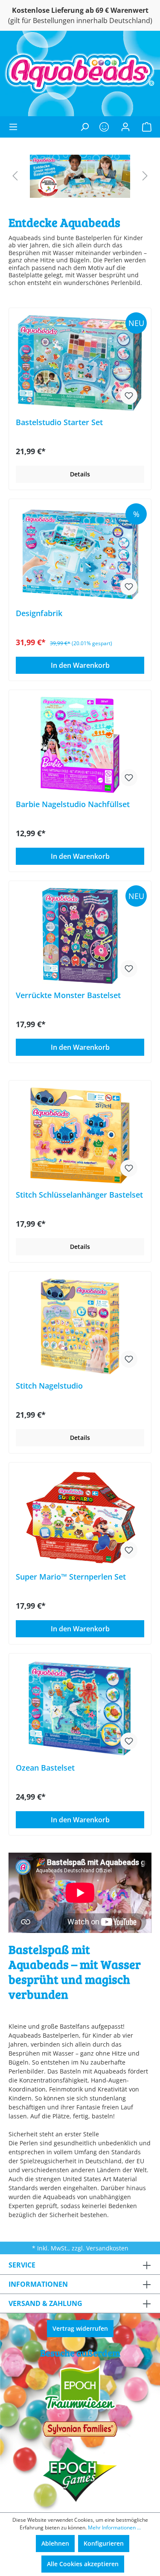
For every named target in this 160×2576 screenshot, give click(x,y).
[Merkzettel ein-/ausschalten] (129, 396)
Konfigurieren (104, 2543)
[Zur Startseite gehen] (80, 74)
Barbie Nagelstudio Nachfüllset (73, 804)
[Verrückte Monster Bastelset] (80, 936)
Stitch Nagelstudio (49, 1386)
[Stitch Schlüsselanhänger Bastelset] (80, 1135)
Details (80, 474)
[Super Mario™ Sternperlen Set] (80, 1517)
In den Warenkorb (80, 665)
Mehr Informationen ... (114, 2528)
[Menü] (16, 127)
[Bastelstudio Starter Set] (80, 363)
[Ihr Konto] (125, 127)
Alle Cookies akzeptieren (83, 2564)
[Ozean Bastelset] (80, 1708)
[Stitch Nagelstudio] (80, 1326)
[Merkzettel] (104, 127)
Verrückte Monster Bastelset (68, 995)
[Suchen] (84, 127)
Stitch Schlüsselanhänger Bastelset (79, 1195)
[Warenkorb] (144, 127)
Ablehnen (55, 2543)
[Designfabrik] (80, 554)
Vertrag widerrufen (80, 2328)
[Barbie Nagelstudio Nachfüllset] (80, 745)
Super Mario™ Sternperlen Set (71, 1577)
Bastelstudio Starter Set (59, 422)
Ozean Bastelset (45, 1768)
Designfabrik (39, 613)
